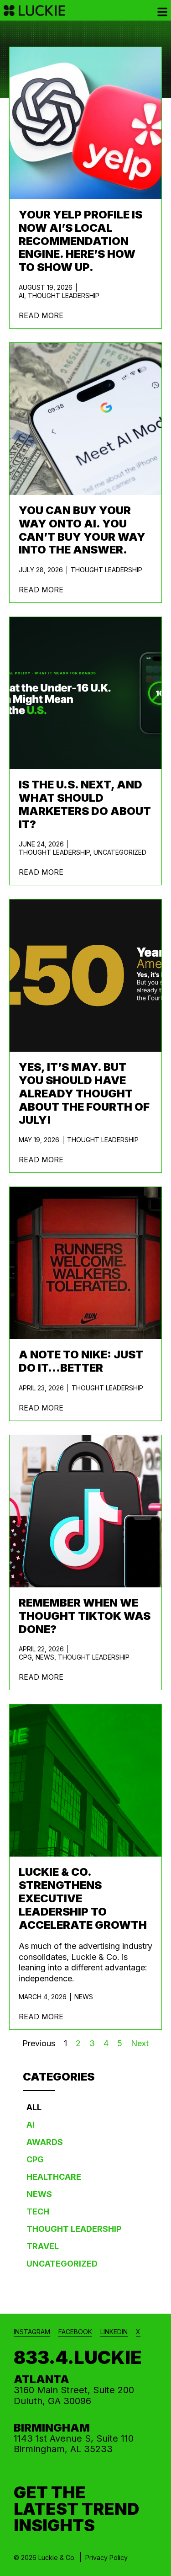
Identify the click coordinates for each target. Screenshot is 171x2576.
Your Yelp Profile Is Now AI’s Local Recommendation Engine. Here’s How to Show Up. (80, 241)
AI (21, 295)
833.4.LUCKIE (78, 2357)
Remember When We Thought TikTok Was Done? (85, 1616)
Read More (41, 315)
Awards (45, 2142)
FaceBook (75, 2332)
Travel (43, 2246)
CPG (25, 1657)
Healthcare (54, 2177)
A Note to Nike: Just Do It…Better (81, 1361)
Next (140, 2043)
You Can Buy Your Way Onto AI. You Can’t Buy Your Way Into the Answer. (82, 530)
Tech (38, 2211)
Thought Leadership (64, 295)
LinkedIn (114, 2332)
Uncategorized (120, 852)
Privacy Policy (106, 2557)
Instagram (32, 2332)
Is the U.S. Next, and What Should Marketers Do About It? (85, 804)
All (34, 2107)
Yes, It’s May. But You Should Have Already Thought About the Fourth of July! (84, 1093)
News (45, 1657)
